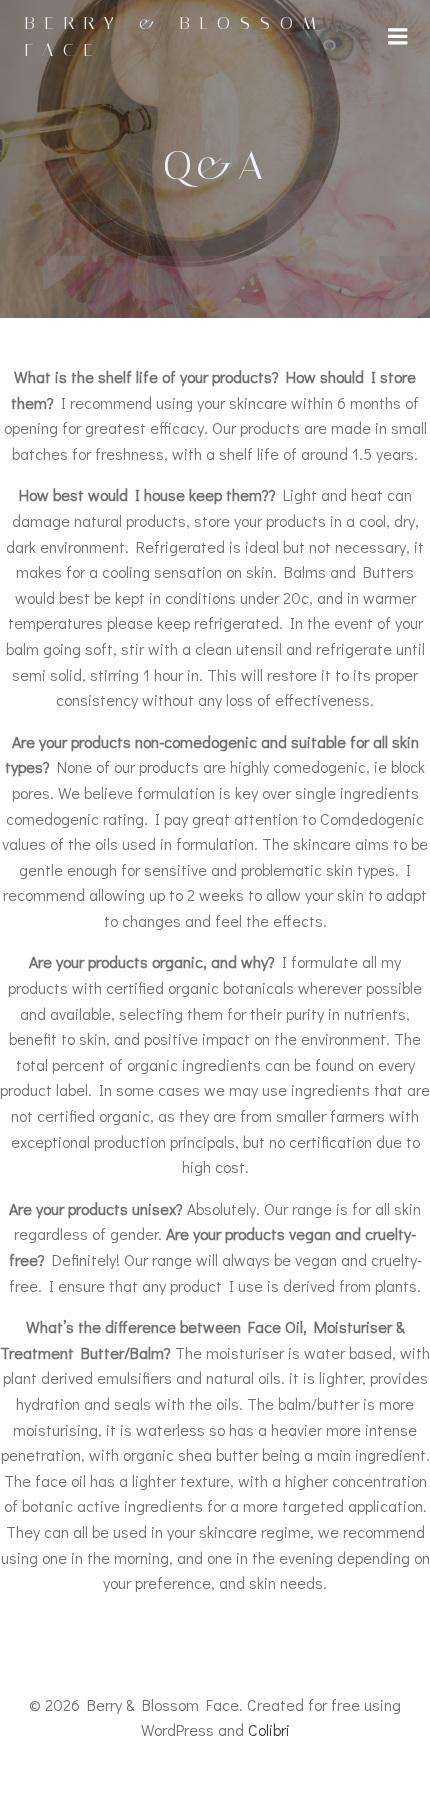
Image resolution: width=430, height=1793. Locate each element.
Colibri (269, 1729)
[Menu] (398, 37)
